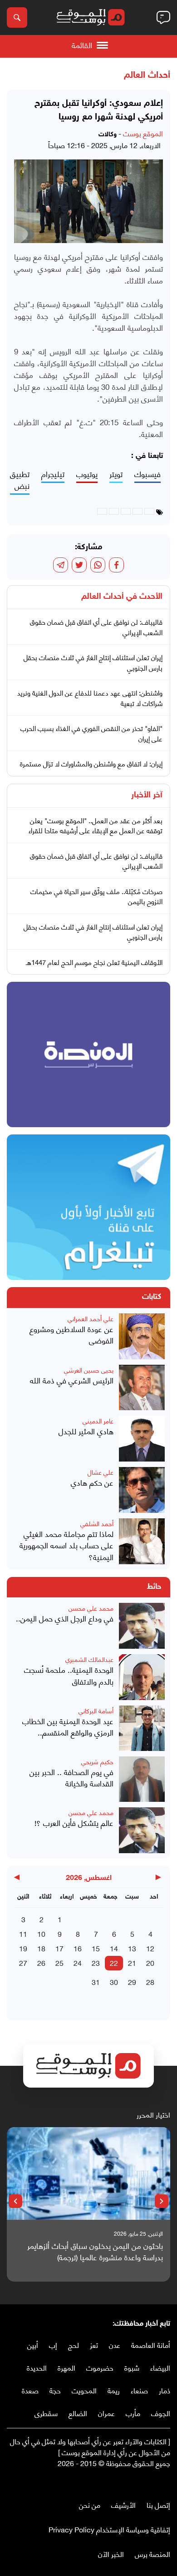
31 (96, 1982)
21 (132, 1962)
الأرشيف (123, 2504)
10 (41, 1933)
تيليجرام (53, 474)
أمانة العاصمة (151, 2345)
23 (96, 1962)
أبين (33, 2345)
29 (132, 1982)
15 (96, 1948)
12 (150, 1948)
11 (23, 1933)
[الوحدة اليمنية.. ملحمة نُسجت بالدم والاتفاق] (142, 1677)
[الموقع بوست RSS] (129, 2482)
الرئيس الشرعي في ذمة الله (72, 1380)
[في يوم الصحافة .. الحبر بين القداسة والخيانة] (142, 1779)
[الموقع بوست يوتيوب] (147, 2482)
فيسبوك (147, 474)
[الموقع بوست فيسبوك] (166, 2482)
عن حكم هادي (92, 1482)
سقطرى (46, 2413)
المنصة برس (152, 2554)
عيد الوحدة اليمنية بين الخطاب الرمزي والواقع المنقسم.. (68, 1727)
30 (114, 1982)
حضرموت (100, 2367)
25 (59, 1962)
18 (41, 1948)
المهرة (66, 2367)
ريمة (114, 2390)
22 (114, 1962)
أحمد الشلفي (97, 1523)
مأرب (133, 2413)
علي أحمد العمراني (91, 1318)
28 (150, 1982)
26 (41, 1962)
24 (78, 1962)
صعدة (30, 2390)
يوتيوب (87, 474)
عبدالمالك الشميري (89, 1659)
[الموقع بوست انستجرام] (138, 2482)
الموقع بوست (143, 133)
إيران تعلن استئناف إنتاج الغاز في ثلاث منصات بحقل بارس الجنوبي (93, 662)
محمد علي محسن (91, 1608)
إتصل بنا (158, 2504)
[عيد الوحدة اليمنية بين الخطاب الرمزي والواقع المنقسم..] (142, 1728)
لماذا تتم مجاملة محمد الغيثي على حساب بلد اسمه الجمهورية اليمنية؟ (66, 1545)
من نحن (90, 2504)
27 (23, 1962)
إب (53, 2345)
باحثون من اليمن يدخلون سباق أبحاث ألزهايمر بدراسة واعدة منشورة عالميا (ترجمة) (95, 2251)
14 (114, 1948)
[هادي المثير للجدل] (142, 1439)
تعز (94, 2345)
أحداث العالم (147, 75)
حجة (55, 2390)
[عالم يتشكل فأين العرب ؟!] (142, 1830)
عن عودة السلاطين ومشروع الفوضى (71, 1335)
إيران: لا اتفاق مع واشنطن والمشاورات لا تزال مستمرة (91, 763)
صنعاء (139, 2390)
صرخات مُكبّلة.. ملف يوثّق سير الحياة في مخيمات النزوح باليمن (96, 896)
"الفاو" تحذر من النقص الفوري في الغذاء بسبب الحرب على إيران (91, 733)
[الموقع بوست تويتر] (157, 2482)
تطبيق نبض (20, 480)
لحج (74, 2345)
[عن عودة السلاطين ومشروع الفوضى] (142, 1336)
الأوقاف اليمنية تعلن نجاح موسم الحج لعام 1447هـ (94, 962)
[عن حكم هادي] (142, 1490)
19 (23, 1948)
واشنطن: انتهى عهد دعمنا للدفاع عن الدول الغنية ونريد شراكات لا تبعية (90, 698)
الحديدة (37, 2367)
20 (150, 1962)
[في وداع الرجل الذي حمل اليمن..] (142, 1626)
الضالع (78, 2413)
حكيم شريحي (97, 1761)
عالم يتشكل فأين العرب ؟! (74, 1823)
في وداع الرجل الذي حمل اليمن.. (65, 1618)
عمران (106, 2413)
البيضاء (160, 2367)
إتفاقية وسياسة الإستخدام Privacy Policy (109, 2529)
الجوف (161, 2413)
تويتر (116, 474)
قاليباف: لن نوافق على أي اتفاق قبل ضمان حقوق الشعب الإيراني (96, 627)
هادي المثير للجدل (86, 1431)
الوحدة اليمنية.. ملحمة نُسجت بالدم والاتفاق (69, 1675)
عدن (115, 2345)
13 (132, 1948)
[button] (162, 2201)
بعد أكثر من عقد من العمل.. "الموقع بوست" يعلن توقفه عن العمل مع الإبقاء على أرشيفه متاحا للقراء (96, 825)
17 (59, 1948)
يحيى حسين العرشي (89, 1370)
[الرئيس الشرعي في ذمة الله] (142, 1388)
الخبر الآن (111, 2554)
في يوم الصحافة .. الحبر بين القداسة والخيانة (71, 1778)
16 (78, 1948)
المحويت (84, 2390)
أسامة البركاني (96, 1710)
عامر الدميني (98, 1420)
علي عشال (101, 1472)
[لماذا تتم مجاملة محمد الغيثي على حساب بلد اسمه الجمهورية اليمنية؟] (142, 1541)
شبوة (132, 2367)
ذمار (165, 2390)
